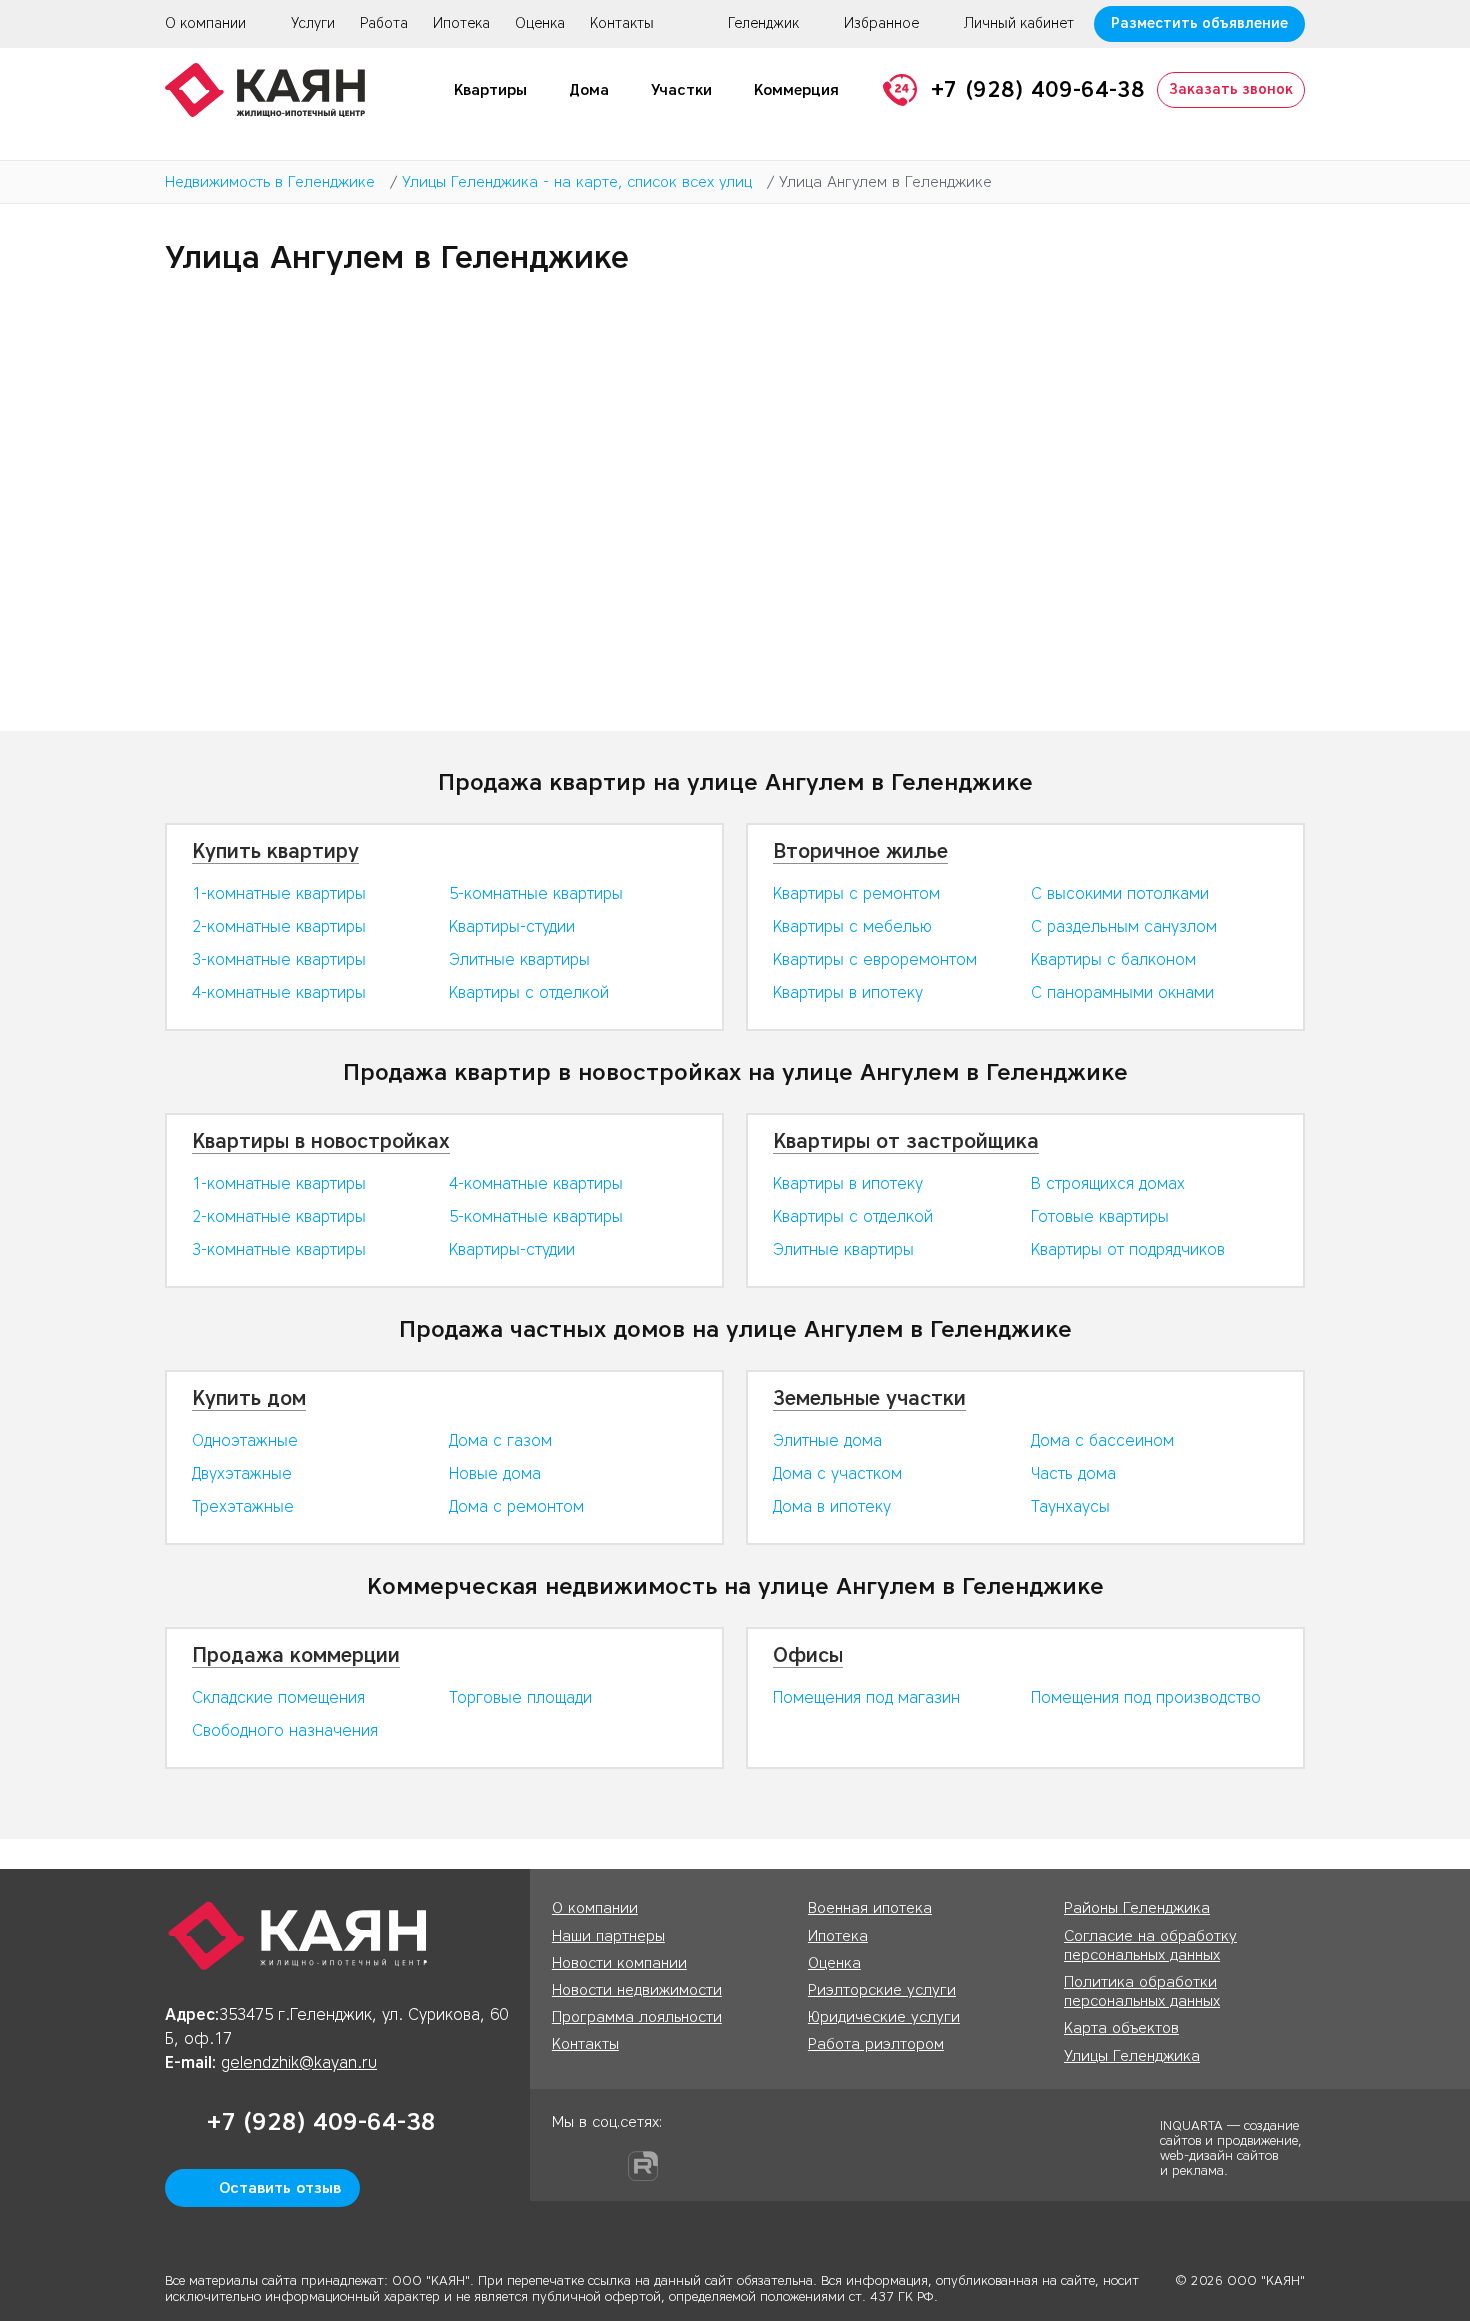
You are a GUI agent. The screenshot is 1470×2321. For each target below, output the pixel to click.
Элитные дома (827, 1440)
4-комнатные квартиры (279, 992)
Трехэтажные (243, 1506)
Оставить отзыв (280, 2188)
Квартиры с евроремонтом (875, 959)
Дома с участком (837, 1473)
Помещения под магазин (866, 1697)
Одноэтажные (245, 1440)
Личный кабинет (1019, 24)
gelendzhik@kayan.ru (299, 2062)
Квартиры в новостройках (321, 1141)
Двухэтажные (242, 1473)
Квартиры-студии (512, 926)
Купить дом (249, 1398)
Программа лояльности (637, 2017)
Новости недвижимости (637, 1990)
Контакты (622, 23)
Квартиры (490, 90)
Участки (681, 90)
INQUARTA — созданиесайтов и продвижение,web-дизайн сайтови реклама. (1231, 2147)
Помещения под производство (1146, 1697)
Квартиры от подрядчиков (1128, 1249)
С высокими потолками (1120, 893)
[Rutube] (643, 2166)
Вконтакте (605, 2166)
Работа (384, 23)
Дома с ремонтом (516, 1506)
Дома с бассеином (1102, 1440)
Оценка (540, 23)
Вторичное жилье (860, 851)
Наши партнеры (608, 1936)
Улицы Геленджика (1132, 2056)
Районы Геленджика (1137, 1908)
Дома (589, 90)
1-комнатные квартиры (279, 893)
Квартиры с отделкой (529, 992)
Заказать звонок (1231, 89)
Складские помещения (278, 1697)
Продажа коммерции (296, 1655)
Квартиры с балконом (1113, 959)
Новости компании (619, 1963)
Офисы (808, 1655)
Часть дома (1073, 1473)
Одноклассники (567, 2166)
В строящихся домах (1108, 1183)
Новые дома (495, 1473)
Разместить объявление (1199, 23)
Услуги (313, 23)
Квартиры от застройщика (906, 1141)
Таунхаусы (1070, 1506)
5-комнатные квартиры (536, 893)
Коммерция (796, 90)
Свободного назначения (285, 1730)
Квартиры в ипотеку (848, 992)
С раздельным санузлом (1124, 926)
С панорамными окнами (1122, 992)
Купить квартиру (275, 851)
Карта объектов (1121, 2028)
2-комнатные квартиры (279, 926)
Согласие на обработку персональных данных (1150, 1945)
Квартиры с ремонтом (856, 893)
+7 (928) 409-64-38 (1038, 90)
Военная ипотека (870, 1908)
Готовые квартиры (1100, 1216)
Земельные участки (869, 1398)
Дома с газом (500, 1440)
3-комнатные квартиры (279, 959)
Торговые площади (520, 1697)
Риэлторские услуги (882, 1990)
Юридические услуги (884, 2017)
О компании (205, 23)
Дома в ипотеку (832, 1506)
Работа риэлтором (876, 2044)
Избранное (881, 24)
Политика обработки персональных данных (1142, 1991)
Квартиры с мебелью (852, 926)
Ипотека (461, 23)
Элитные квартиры (519, 959)
